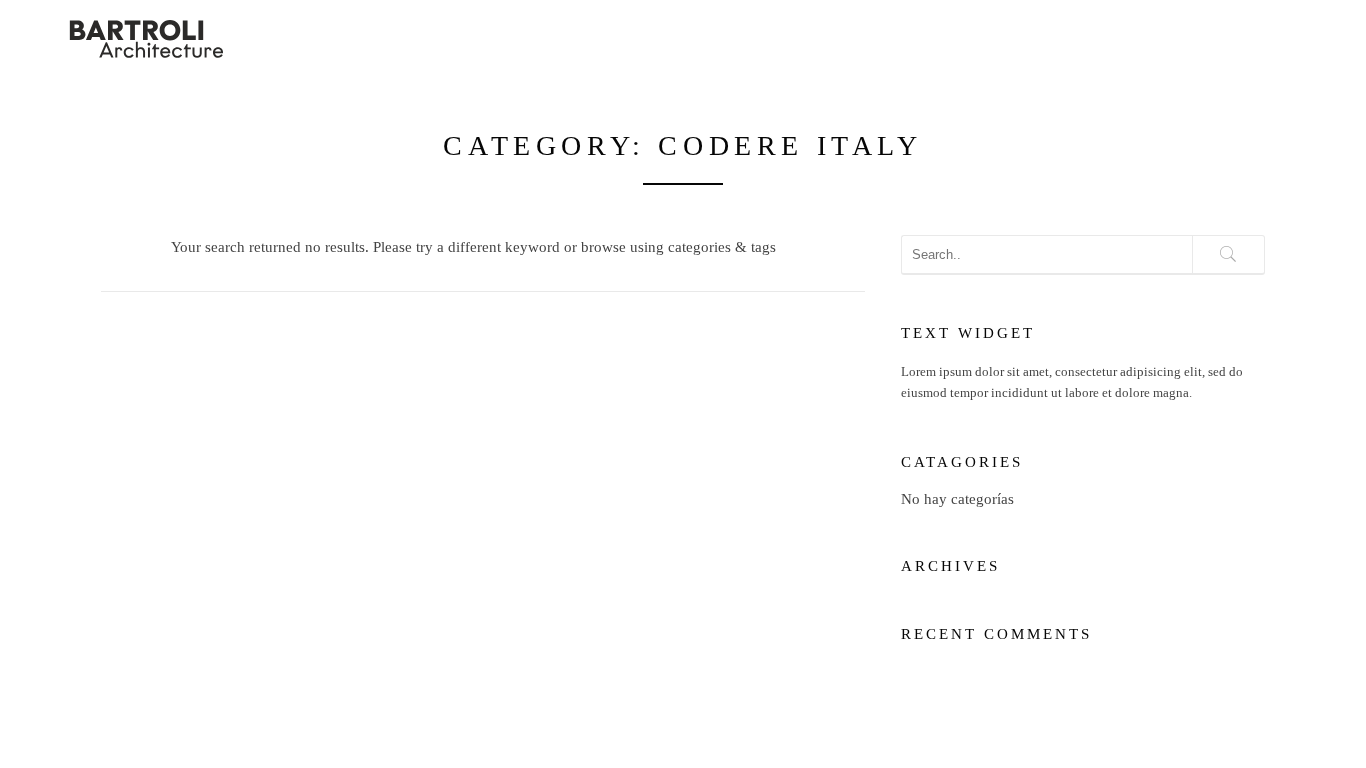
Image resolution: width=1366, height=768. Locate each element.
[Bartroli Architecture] (199, 37)
